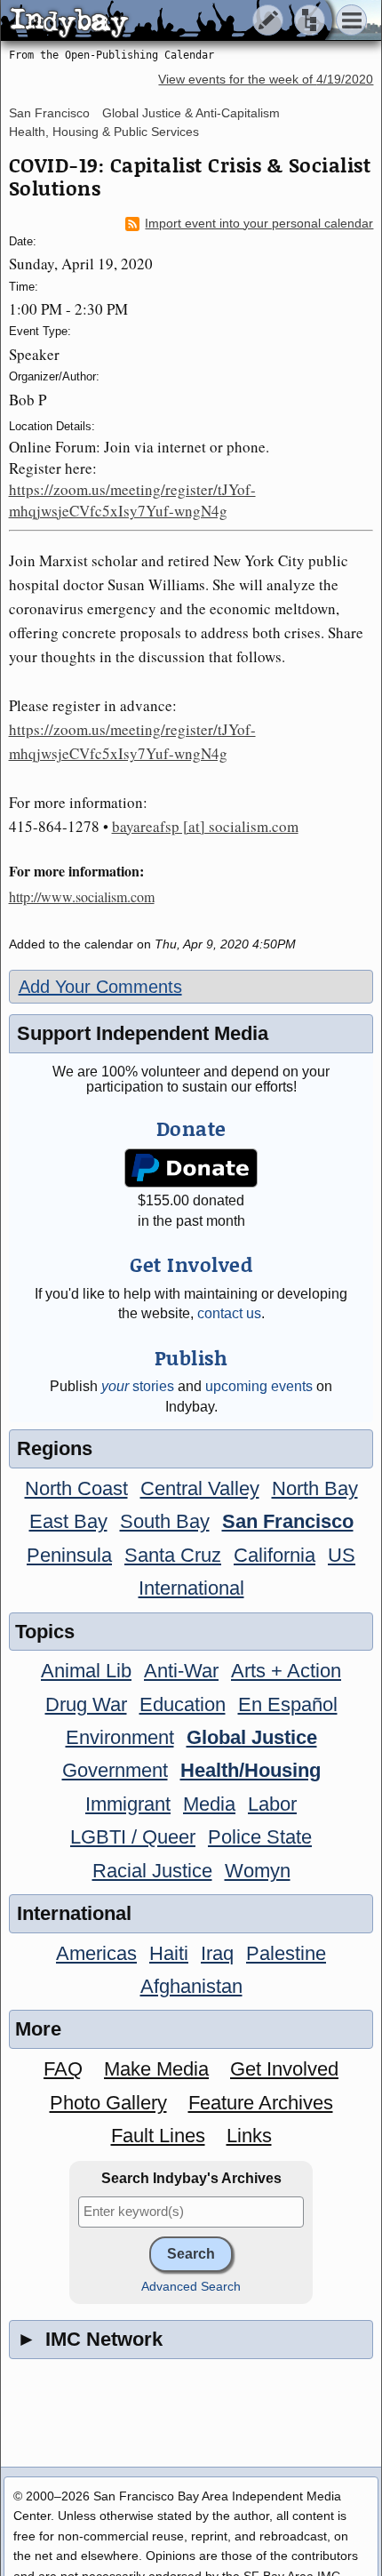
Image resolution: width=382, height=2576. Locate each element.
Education (183, 1704)
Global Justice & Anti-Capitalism (191, 113)
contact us (229, 1313)
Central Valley (200, 1488)
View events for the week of (266, 80)
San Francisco (49, 113)
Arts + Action (286, 1671)
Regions (55, 1448)
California (275, 1555)
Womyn (258, 1871)
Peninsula (69, 1555)
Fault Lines (158, 2136)
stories (138, 1386)
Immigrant (128, 1804)
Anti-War (181, 1671)
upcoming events (259, 1386)
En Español (288, 1704)
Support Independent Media (143, 1033)
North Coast (76, 1488)
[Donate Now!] (191, 1168)
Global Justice (252, 1737)
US (342, 1555)
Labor (272, 1804)
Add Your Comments (100, 987)
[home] (167, 21)
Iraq (217, 1953)
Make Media (156, 2069)
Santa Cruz (173, 1555)
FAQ (63, 2069)
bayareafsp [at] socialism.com (205, 826)
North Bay (315, 1488)
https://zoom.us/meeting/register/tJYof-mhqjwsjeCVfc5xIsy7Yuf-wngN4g (132, 500)
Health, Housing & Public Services (104, 132)
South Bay (165, 1521)
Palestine (286, 1953)
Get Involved (284, 2069)
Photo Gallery (108, 2103)
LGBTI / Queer (133, 1837)
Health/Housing (251, 1770)
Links (249, 2136)
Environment (120, 1737)
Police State (260, 1837)
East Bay (68, 1521)
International (191, 1588)
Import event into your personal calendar (259, 224)
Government (115, 1770)
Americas (96, 1953)
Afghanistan (191, 1986)
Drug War (86, 1704)
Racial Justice (152, 1871)
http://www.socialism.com (82, 896)
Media (209, 1804)
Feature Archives (261, 2103)
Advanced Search (191, 2287)
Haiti (169, 1953)
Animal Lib (86, 1671)
